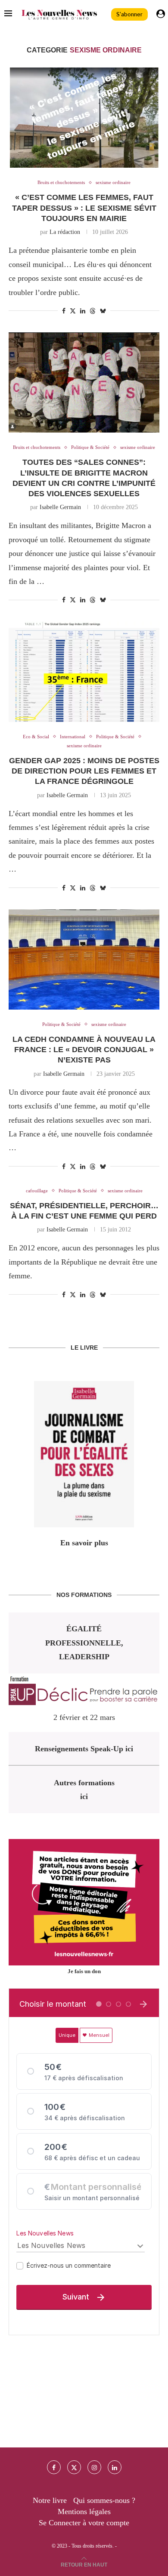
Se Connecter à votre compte (84, 2523)
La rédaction (65, 232)
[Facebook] (54, 2467)
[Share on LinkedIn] (83, 311)
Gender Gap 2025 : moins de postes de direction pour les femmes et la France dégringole (84, 771)
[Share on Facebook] (64, 311)
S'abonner (129, 14)
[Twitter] (74, 2467)
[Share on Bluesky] (103, 311)
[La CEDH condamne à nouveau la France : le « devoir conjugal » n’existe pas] (84, 959)
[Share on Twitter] (73, 311)
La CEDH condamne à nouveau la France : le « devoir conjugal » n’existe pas (84, 1050)
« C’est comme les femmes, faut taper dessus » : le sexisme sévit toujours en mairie (84, 208)
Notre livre (50, 2500)
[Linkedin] (115, 2467)
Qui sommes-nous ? (104, 2500)
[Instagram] (94, 2467)
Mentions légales (84, 2512)
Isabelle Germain (60, 507)
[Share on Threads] (93, 311)
